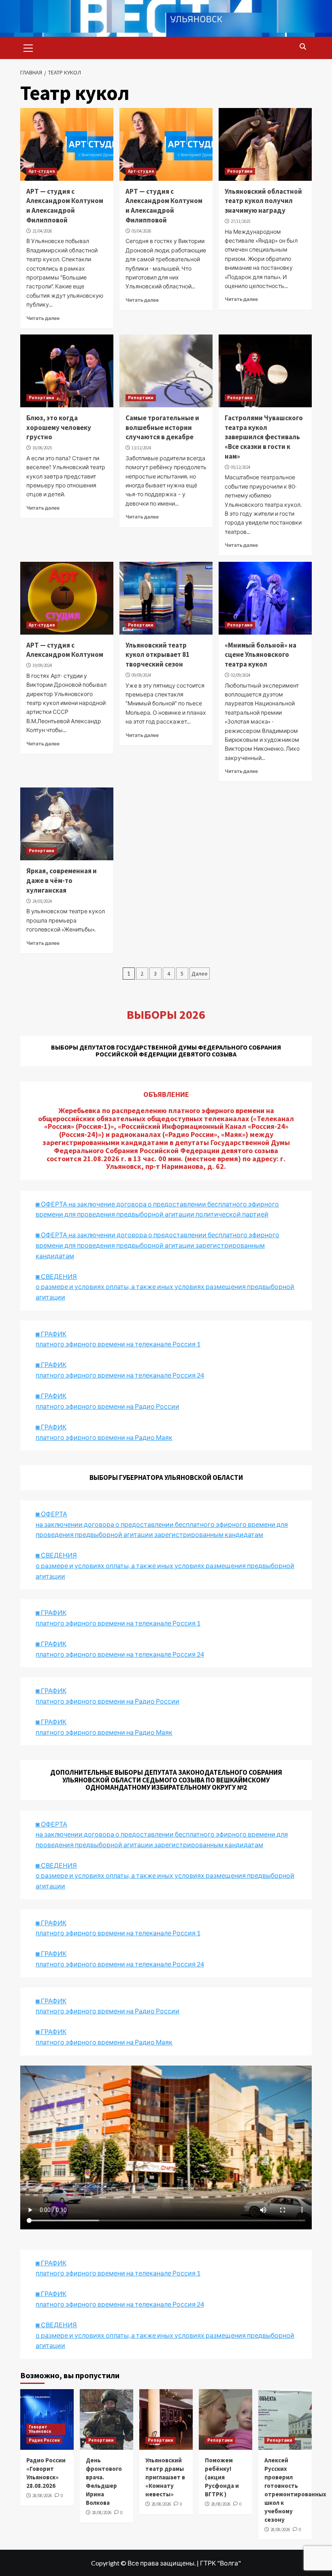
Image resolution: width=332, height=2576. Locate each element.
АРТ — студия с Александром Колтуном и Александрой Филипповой (65, 206)
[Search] (303, 47)
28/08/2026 (42, 2496)
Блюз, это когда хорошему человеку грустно (59, 428)
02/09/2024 (240, 675)
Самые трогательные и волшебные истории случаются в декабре (162, 428)
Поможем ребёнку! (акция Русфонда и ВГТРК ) (222, 2477)
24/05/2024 (42, 901)
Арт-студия (42, 171)
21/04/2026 (42, 231)
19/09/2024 (42, 665)
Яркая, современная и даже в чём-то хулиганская (62, 881)
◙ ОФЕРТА (51, 1824)
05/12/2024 (240, 467)
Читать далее (43, 318)
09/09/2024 (141, 675)
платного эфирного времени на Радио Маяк (104, 1437)
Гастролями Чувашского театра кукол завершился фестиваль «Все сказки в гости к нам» (264, 437)
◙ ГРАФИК (51, 1334)
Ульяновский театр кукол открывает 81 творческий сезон (157, 655)
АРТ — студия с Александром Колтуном (65, 650)
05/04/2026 (141, 231)
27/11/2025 (240, 221)
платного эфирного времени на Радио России (107, 1406)
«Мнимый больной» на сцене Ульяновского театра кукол (261, 655)
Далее (200, 974)
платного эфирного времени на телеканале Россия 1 (118, 1344)
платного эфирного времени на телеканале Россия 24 (120, 1375)
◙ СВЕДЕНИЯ (56, 1865)
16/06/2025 (42, 448)
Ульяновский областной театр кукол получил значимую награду (263, 201)
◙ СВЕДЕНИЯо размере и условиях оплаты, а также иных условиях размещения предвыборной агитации (165, 1287)
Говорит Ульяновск (40, 2429)
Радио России (44, 2440)
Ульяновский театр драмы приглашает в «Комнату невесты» (165, 2477)
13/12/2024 (141, 448)
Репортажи (240, 171)
